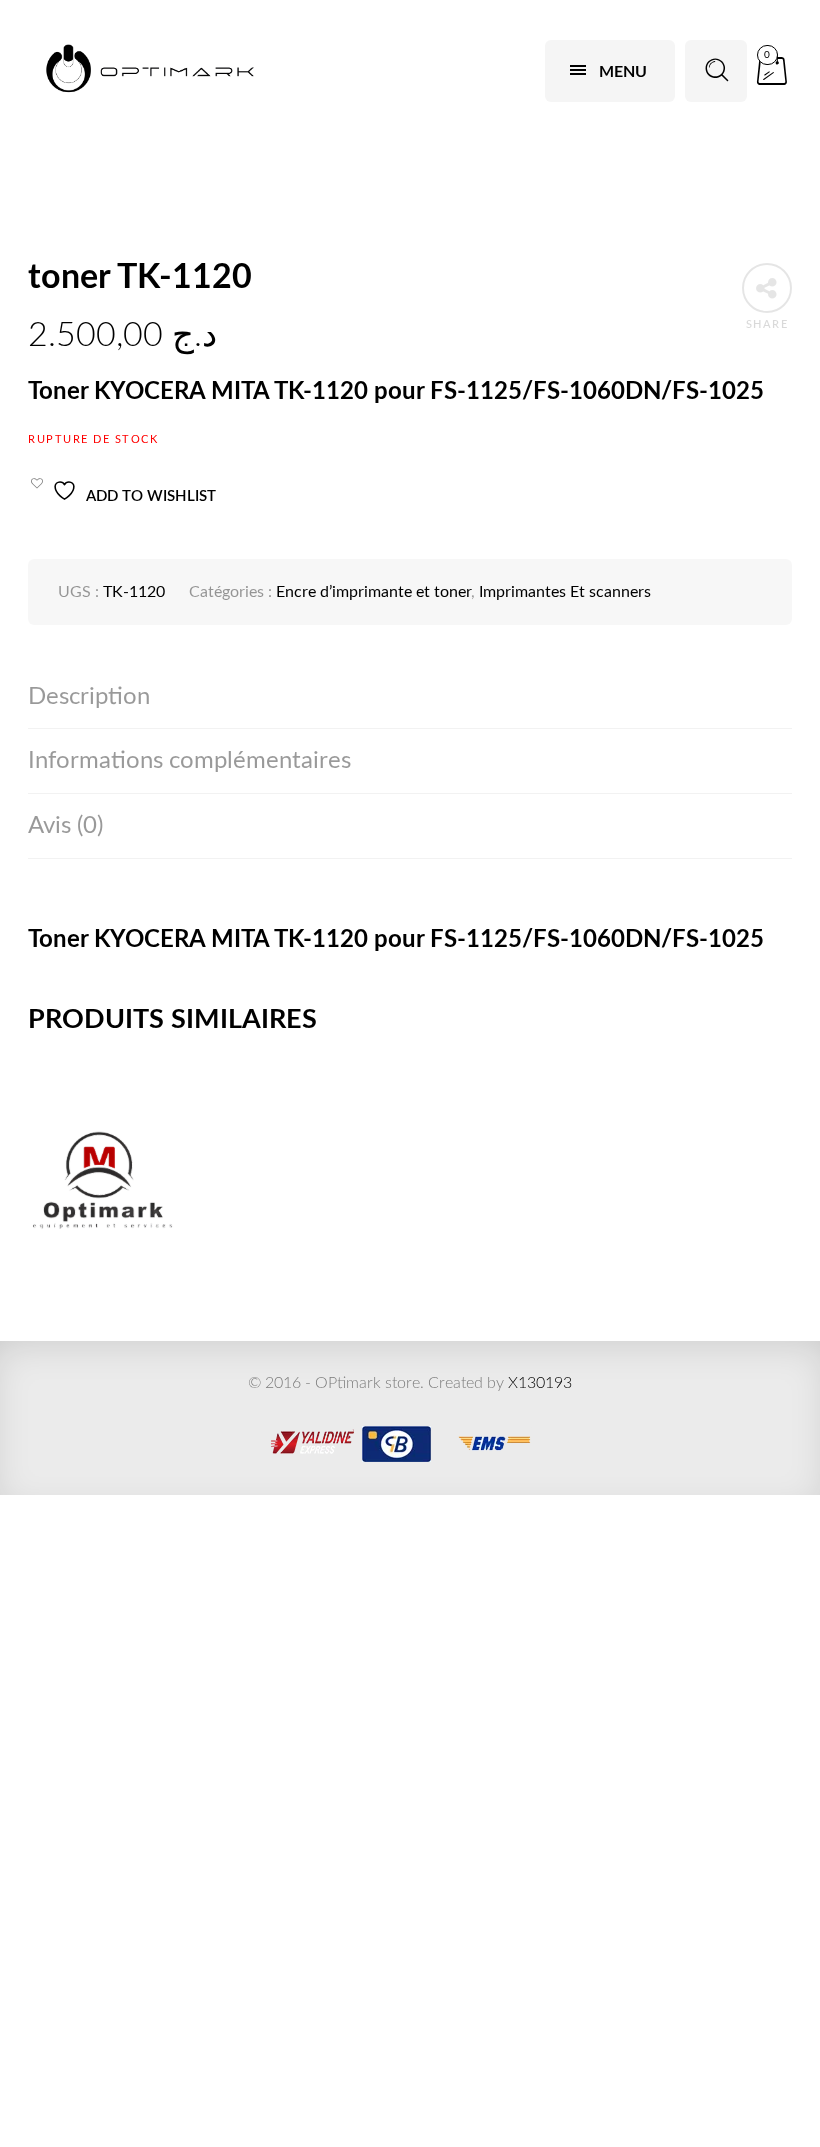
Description (89, 697)
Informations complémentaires (189, 761)
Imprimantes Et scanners (565, 592)
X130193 (540, 1383)
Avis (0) (65, 826)
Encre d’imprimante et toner (373, 592)
